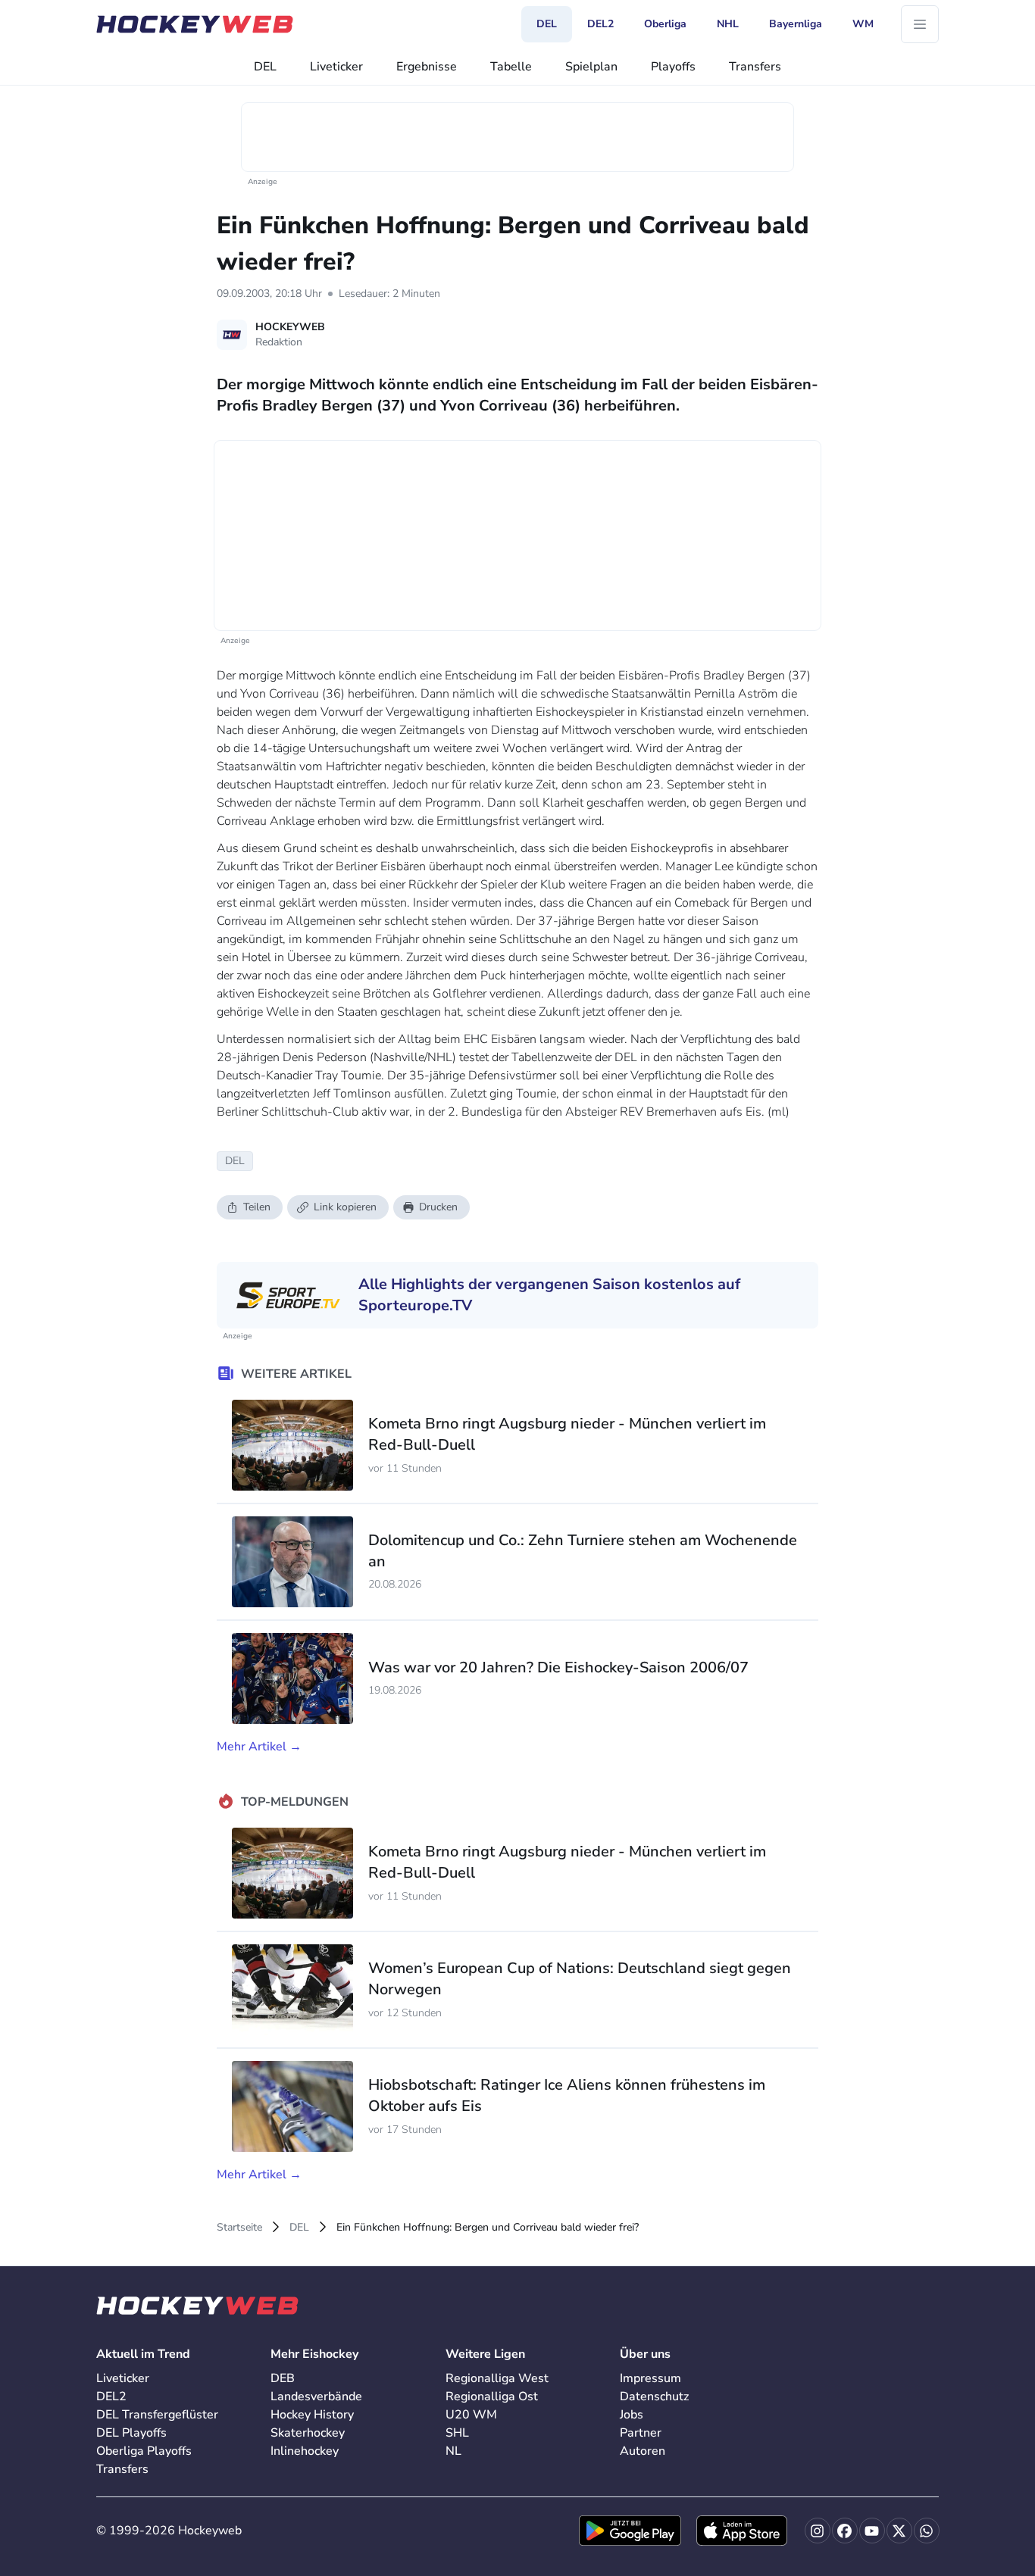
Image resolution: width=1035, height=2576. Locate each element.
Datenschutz (654, 2396)
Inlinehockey (305, 2451)
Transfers (755, 67)
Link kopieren (345, 1207)
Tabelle (511, 67)
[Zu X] (899, 2531)
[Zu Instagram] (818, 2531)
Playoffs (673, 67)
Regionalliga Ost (492, 2396)
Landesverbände (316, 2396)
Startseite (239, 2227)
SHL (457, 2433)
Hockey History (312, 2415)
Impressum (650, 2378)
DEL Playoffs (131, 2433)
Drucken (438, 1207)
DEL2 (111, 2396)
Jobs (632, 2415)
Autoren (643, 2451)
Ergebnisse (427, 67)
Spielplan (591, 67)
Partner (641, 2433)
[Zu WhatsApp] (927, 2531)
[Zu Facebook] (845, 2531)
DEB (283, 2378)
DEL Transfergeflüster (157, 2415)
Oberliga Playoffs (144, 2451)
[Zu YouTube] (872, 2531)
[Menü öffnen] (920, 24)
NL (453, 2451)
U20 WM (471, 2415)
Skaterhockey (308, 2433)
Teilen (257, 1207)
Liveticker (336, 67)
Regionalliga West (497, 2378)
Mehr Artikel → (259, 1747)
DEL (265, 67)
